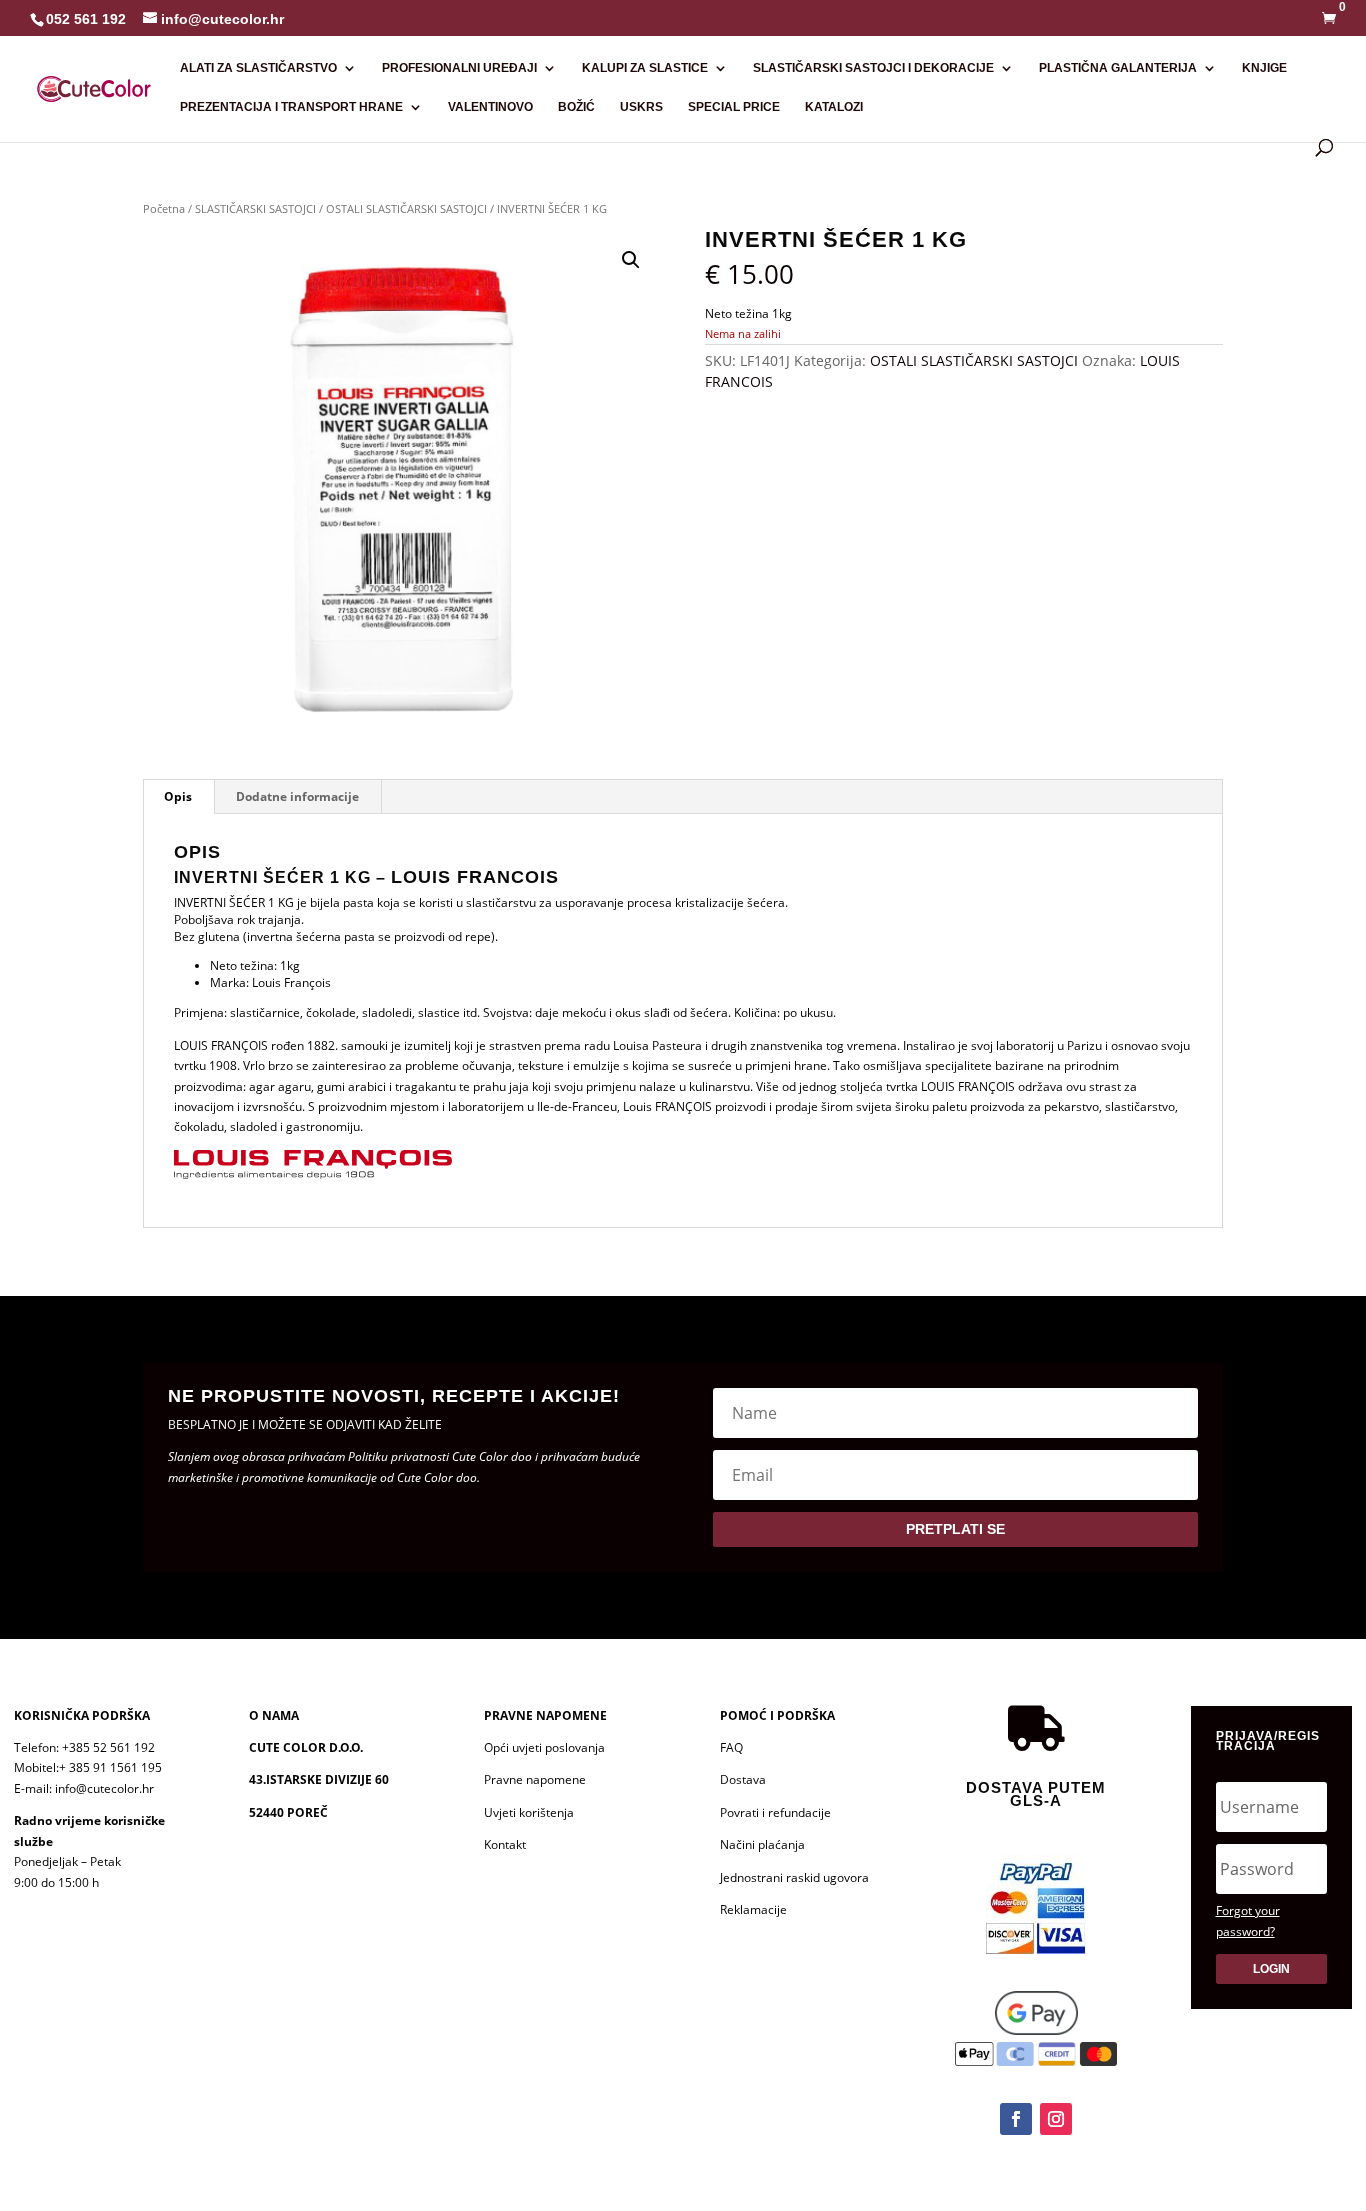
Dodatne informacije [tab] (297, 796)
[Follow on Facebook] (1016, 2119)
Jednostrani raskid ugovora (794, 1877)
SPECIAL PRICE (734, 107)
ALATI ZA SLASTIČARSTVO (258, 68)
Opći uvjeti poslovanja (544, 1747)
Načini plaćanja (762, 1844)
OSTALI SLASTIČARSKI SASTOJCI (406, 208)
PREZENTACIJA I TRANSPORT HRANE (291, 107)
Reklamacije (753, 1909)
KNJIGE (1264, 68)
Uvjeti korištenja (529, 1812)
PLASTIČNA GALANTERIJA (1118, 68)
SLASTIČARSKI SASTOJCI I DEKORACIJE (873, 68)
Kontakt (505, 1844)
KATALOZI (834, 107)
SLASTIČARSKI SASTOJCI (255, 208)
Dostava (743, 1779)
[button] (631, 260)
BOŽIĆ (576, 107)
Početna (164, 208)
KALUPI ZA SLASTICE (645, 68)
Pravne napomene (535, 1779)
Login (1271, 1969)
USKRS (641, 107)
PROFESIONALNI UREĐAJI (459, 68)
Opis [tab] (178, 796)
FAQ (731, 1747)
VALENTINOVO (490, 107)
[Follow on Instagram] (1056, 2119)
